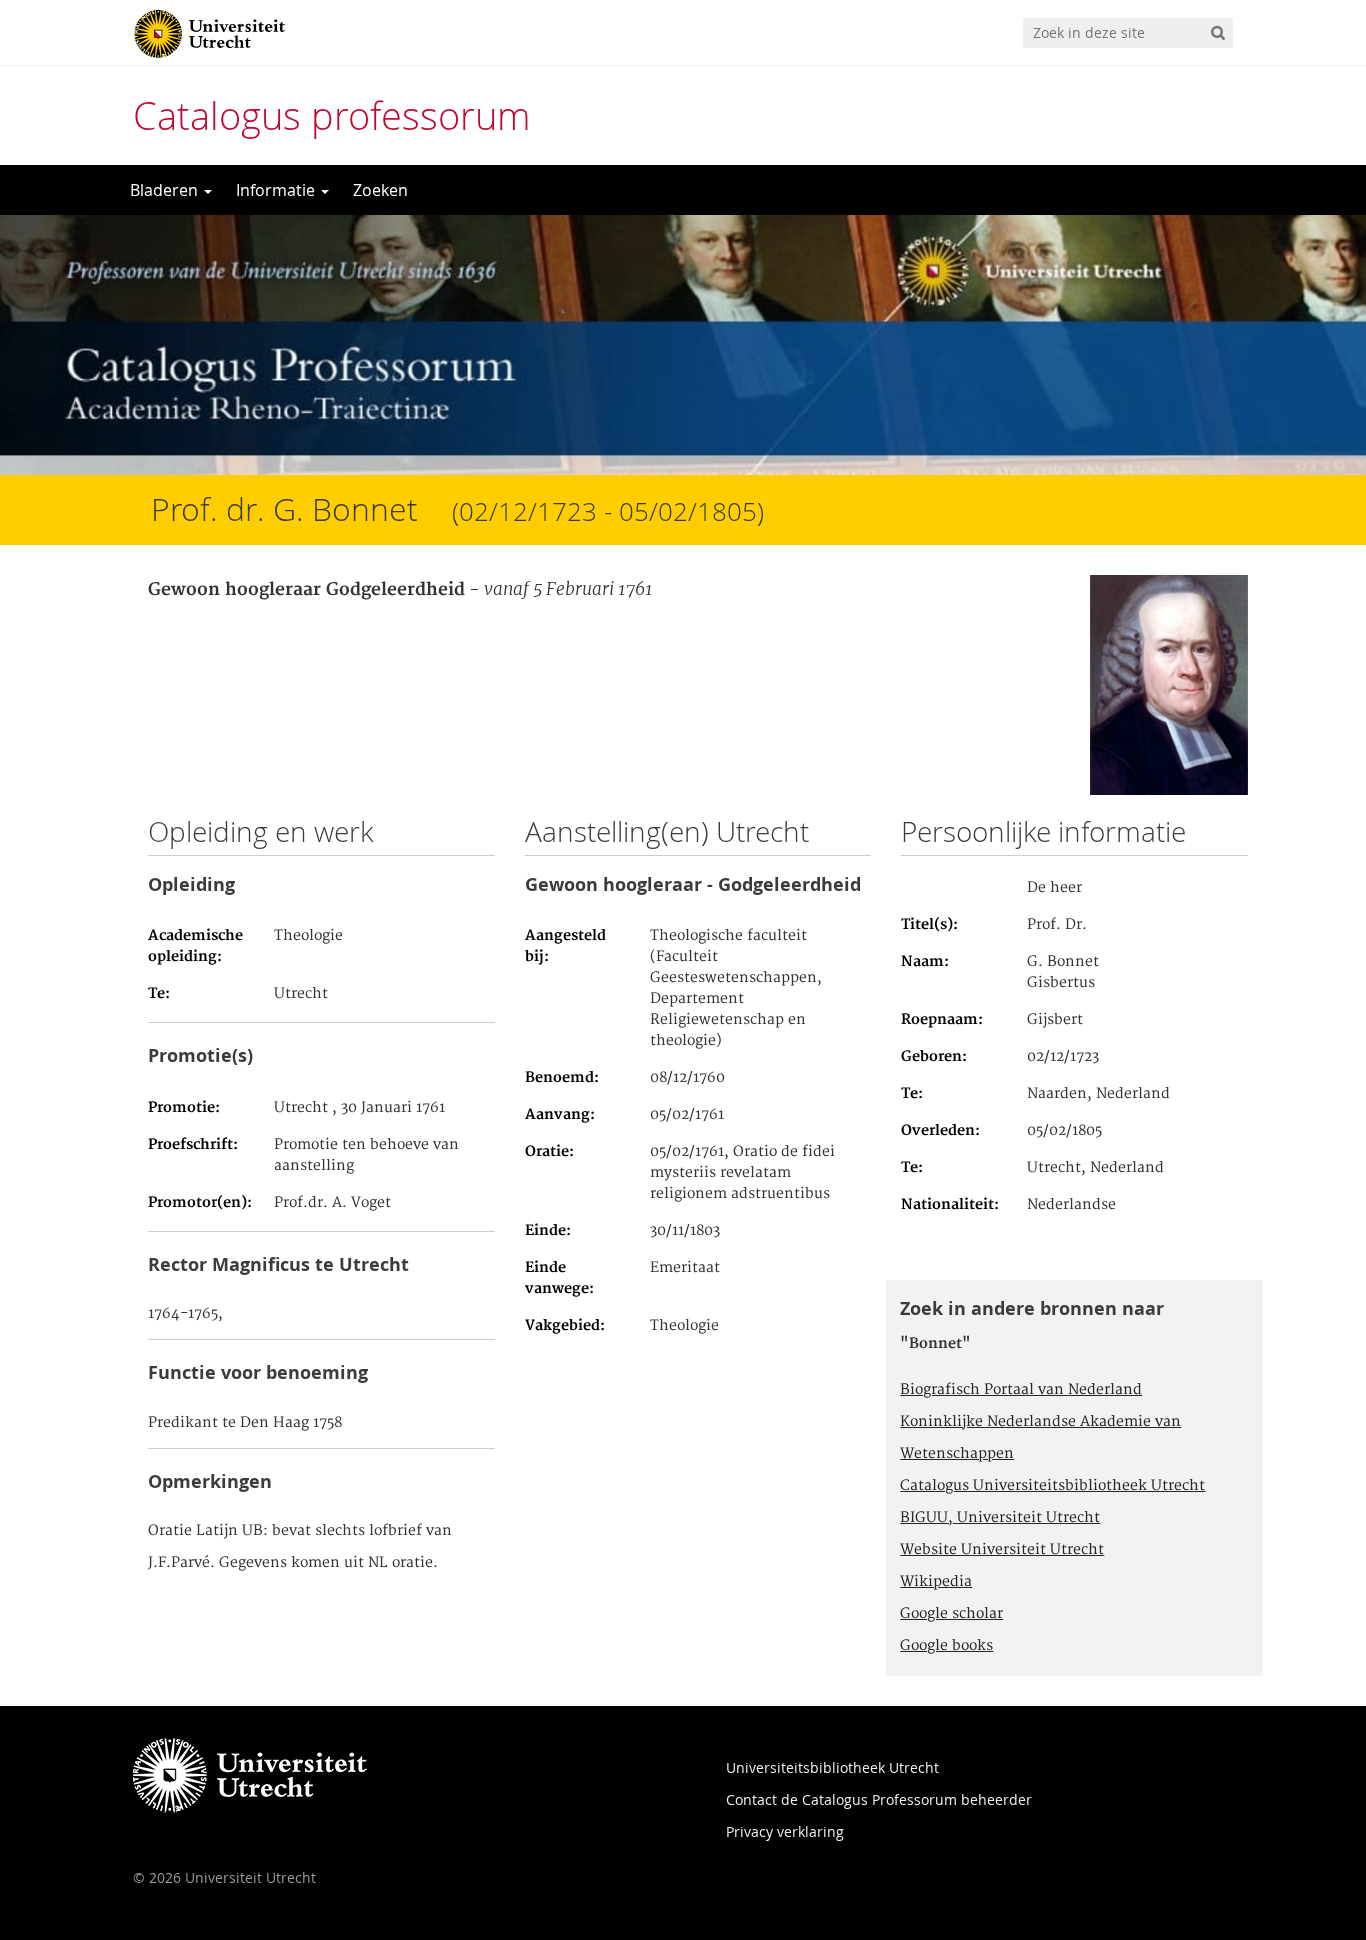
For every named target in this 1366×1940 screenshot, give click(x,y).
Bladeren (166, 190)
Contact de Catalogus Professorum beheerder (879, 1799)
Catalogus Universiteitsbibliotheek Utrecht (1052, 1486)
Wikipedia (936, 1582)
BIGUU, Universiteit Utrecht (1000, 1518)
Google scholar (951, 1614)
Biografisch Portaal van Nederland (1021, 1390)
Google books (946, 1646)
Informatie (277, 190)
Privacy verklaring (785, 1831)
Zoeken (380, 190)
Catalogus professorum (332, 115)
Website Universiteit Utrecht (1002, 1550)
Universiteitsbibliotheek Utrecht (832, 1767)
